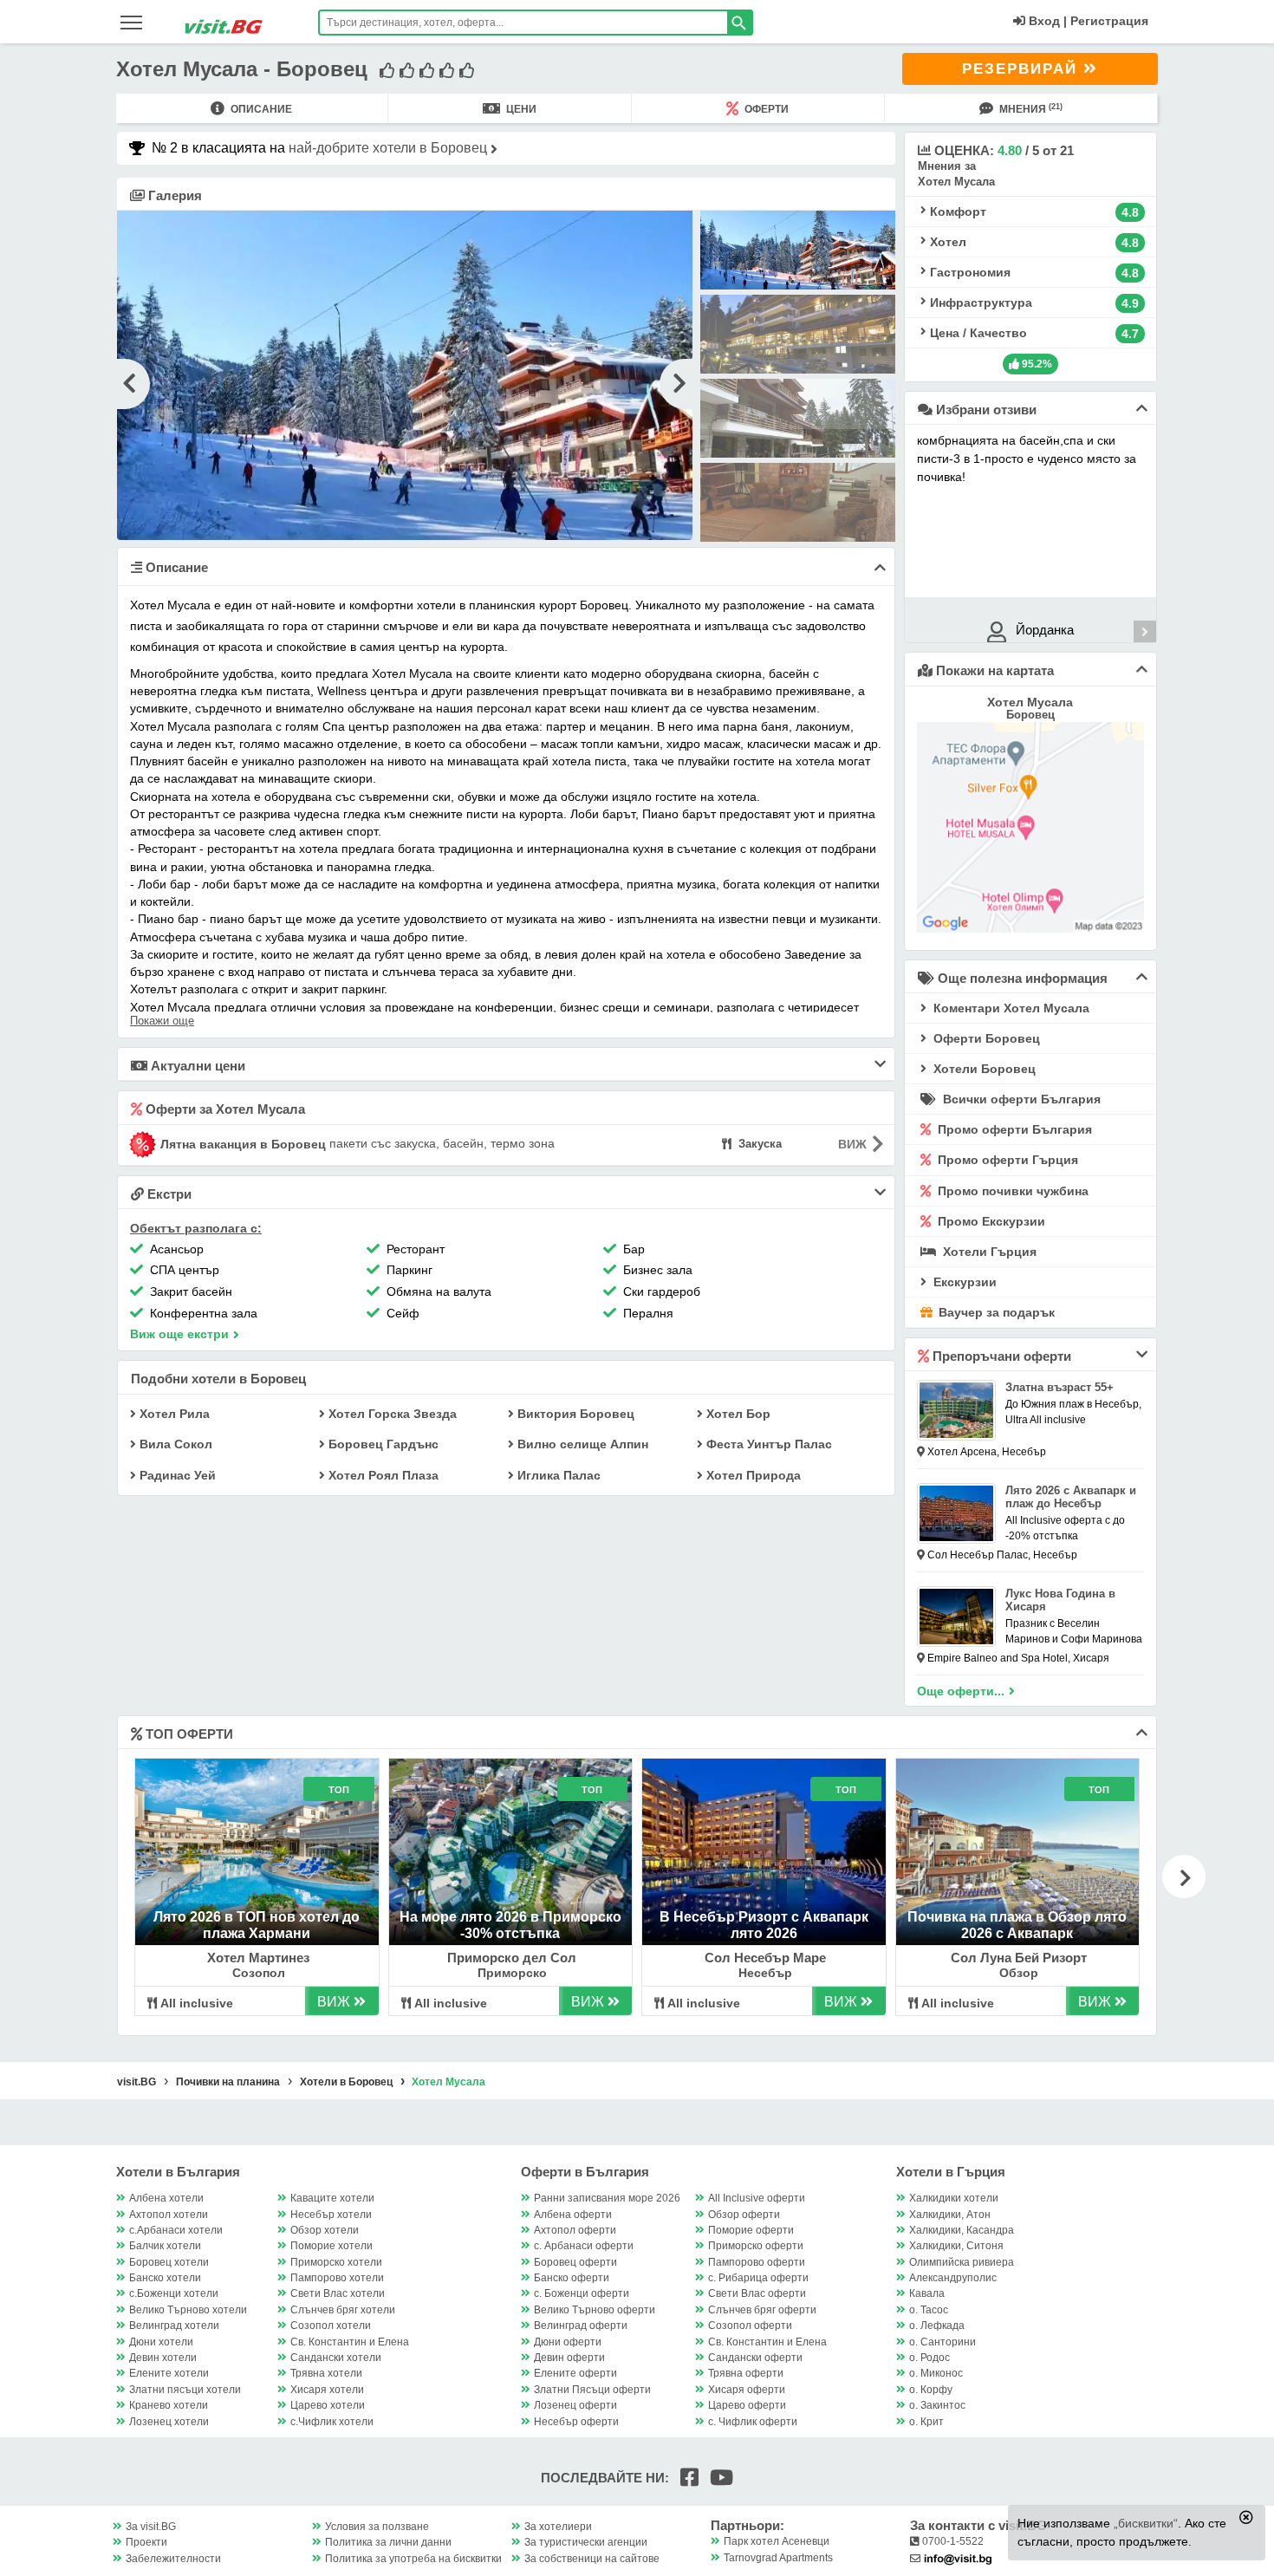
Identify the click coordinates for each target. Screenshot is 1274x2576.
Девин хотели (163, 2358)
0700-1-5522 (952, 2541)
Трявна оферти (746, 2373)
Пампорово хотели (337, 2278)
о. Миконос (936, 2373)
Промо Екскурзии (990, 1221)
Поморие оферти (751, 2230)
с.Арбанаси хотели (176, 2230)
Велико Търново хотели (188, 2310)
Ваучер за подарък (995, 1312)
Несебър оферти (576, 2422)
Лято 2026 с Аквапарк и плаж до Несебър (1071, 1497)
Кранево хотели (169, 2405)
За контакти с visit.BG (978, 2525)
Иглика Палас (557, 1476)
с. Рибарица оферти (758, 2278)
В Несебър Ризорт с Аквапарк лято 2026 (764, 1925)
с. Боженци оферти (582, 2293)
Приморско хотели (336, 2262)
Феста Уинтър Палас (767, 1444)
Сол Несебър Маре (765, 1958)
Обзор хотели (325, 2230)
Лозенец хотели (169, 2422)
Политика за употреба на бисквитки (413, 2559)
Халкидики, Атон (950, 2215)
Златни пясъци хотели (185, 2390)
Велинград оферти (581, 2326)
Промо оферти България (1013, 1129)
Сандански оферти (755, 2358)
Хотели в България (178, 2172)
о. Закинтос (937, 2405)
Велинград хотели (174, 2326)
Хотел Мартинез (258, 1958)
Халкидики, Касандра (962, 2230)
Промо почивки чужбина (1011, 1191)
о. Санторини (942, 2342)
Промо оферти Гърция (1006, 1160)
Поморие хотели (331, 2246)
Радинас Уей (176, 1476)
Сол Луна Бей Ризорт (1019, 1958)
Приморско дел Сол (512, 1958)
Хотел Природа (752, 1476)
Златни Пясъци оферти (592, 2390)
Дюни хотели (161, 2342)
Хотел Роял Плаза (382, 1476)
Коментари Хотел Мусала (1010, 1008)
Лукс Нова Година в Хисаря (1060, 1600)
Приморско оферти (756, 2246)
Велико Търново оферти (595, 2310)
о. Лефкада (937, 2326)
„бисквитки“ (1146, 2523)
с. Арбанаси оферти (584, 2246)
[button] (1184, 1877)
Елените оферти (575, 2373)
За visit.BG (151, 2527)
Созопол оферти (750, 2326)
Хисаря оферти (747, 2390)
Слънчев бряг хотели (343, 2310)
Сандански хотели (336, 2358)
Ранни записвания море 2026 (607, 2198)
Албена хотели (166, 2198)
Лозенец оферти (575, 2405)
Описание (260, 109)
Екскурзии (963, 1282)
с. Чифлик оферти (753, 2422)
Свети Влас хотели (338, 2293)
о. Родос (929, 2358)
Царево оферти (747, 2405)
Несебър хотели (331, 2215)
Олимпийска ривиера (962, 2262)
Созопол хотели (331, 2326)
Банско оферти (572, 2278)
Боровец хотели (169, 2262)
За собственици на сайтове (592, 2559)
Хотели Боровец (983, 1069)
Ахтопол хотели (169, 2215)
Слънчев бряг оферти (762, 2310)
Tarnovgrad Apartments (778, 2558)
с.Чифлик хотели (332, 2422)
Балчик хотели (165, 2246)
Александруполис (953, 2278)
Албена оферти (573, 2215)
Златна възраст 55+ (1059, 1387)
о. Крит (926, 2422)
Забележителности (173, 2559)
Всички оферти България (1020, 1099)
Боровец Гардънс (382, 1444)
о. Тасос (929, 2310)
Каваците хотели (332, 2198)
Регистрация (1109, 21)
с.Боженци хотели (174, 2293)
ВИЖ (335, 2002)
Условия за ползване (377, 2527)
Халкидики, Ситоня (956, 2246)
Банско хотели (165, 2278)
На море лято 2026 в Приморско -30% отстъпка (510, 1925)
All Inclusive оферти (757, 2198)
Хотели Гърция (988, 1252)
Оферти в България (585, 2172)
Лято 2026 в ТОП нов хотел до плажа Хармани (257, 1925)
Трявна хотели (326, 2373)
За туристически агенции (586, 2542)
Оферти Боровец (985, 1038)
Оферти (765, 109)
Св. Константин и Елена (350, 2342)
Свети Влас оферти (757, 2293)
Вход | (1046, 21)
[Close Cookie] (1246, 2517)
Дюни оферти (568, 2342)
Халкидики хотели (954, 2198)
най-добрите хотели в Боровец (390, 148)
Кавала (927, 2293)
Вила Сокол (174, 1444)
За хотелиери (558, 2527)
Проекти (146, 2542)
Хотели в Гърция (951, 2172)
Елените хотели (169, 2373)
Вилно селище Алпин (581, 1444)
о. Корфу (931, 2390)
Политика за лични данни (388, 2542)
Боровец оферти (575, 2262)
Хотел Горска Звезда (391, 1414)
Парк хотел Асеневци (777, 2541)
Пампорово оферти (757, 2262)
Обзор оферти (744, 2215)
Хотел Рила (173, 1414)
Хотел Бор (737, 1414)
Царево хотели (328, 2405)
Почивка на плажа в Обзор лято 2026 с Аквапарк (1017, 1925)
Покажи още (162, 1021)
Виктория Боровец (574, 1414)
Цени (520, 109)
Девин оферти (569, 2358)
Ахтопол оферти (575, 2230)
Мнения (1030, 109)
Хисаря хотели (327, 2390)
